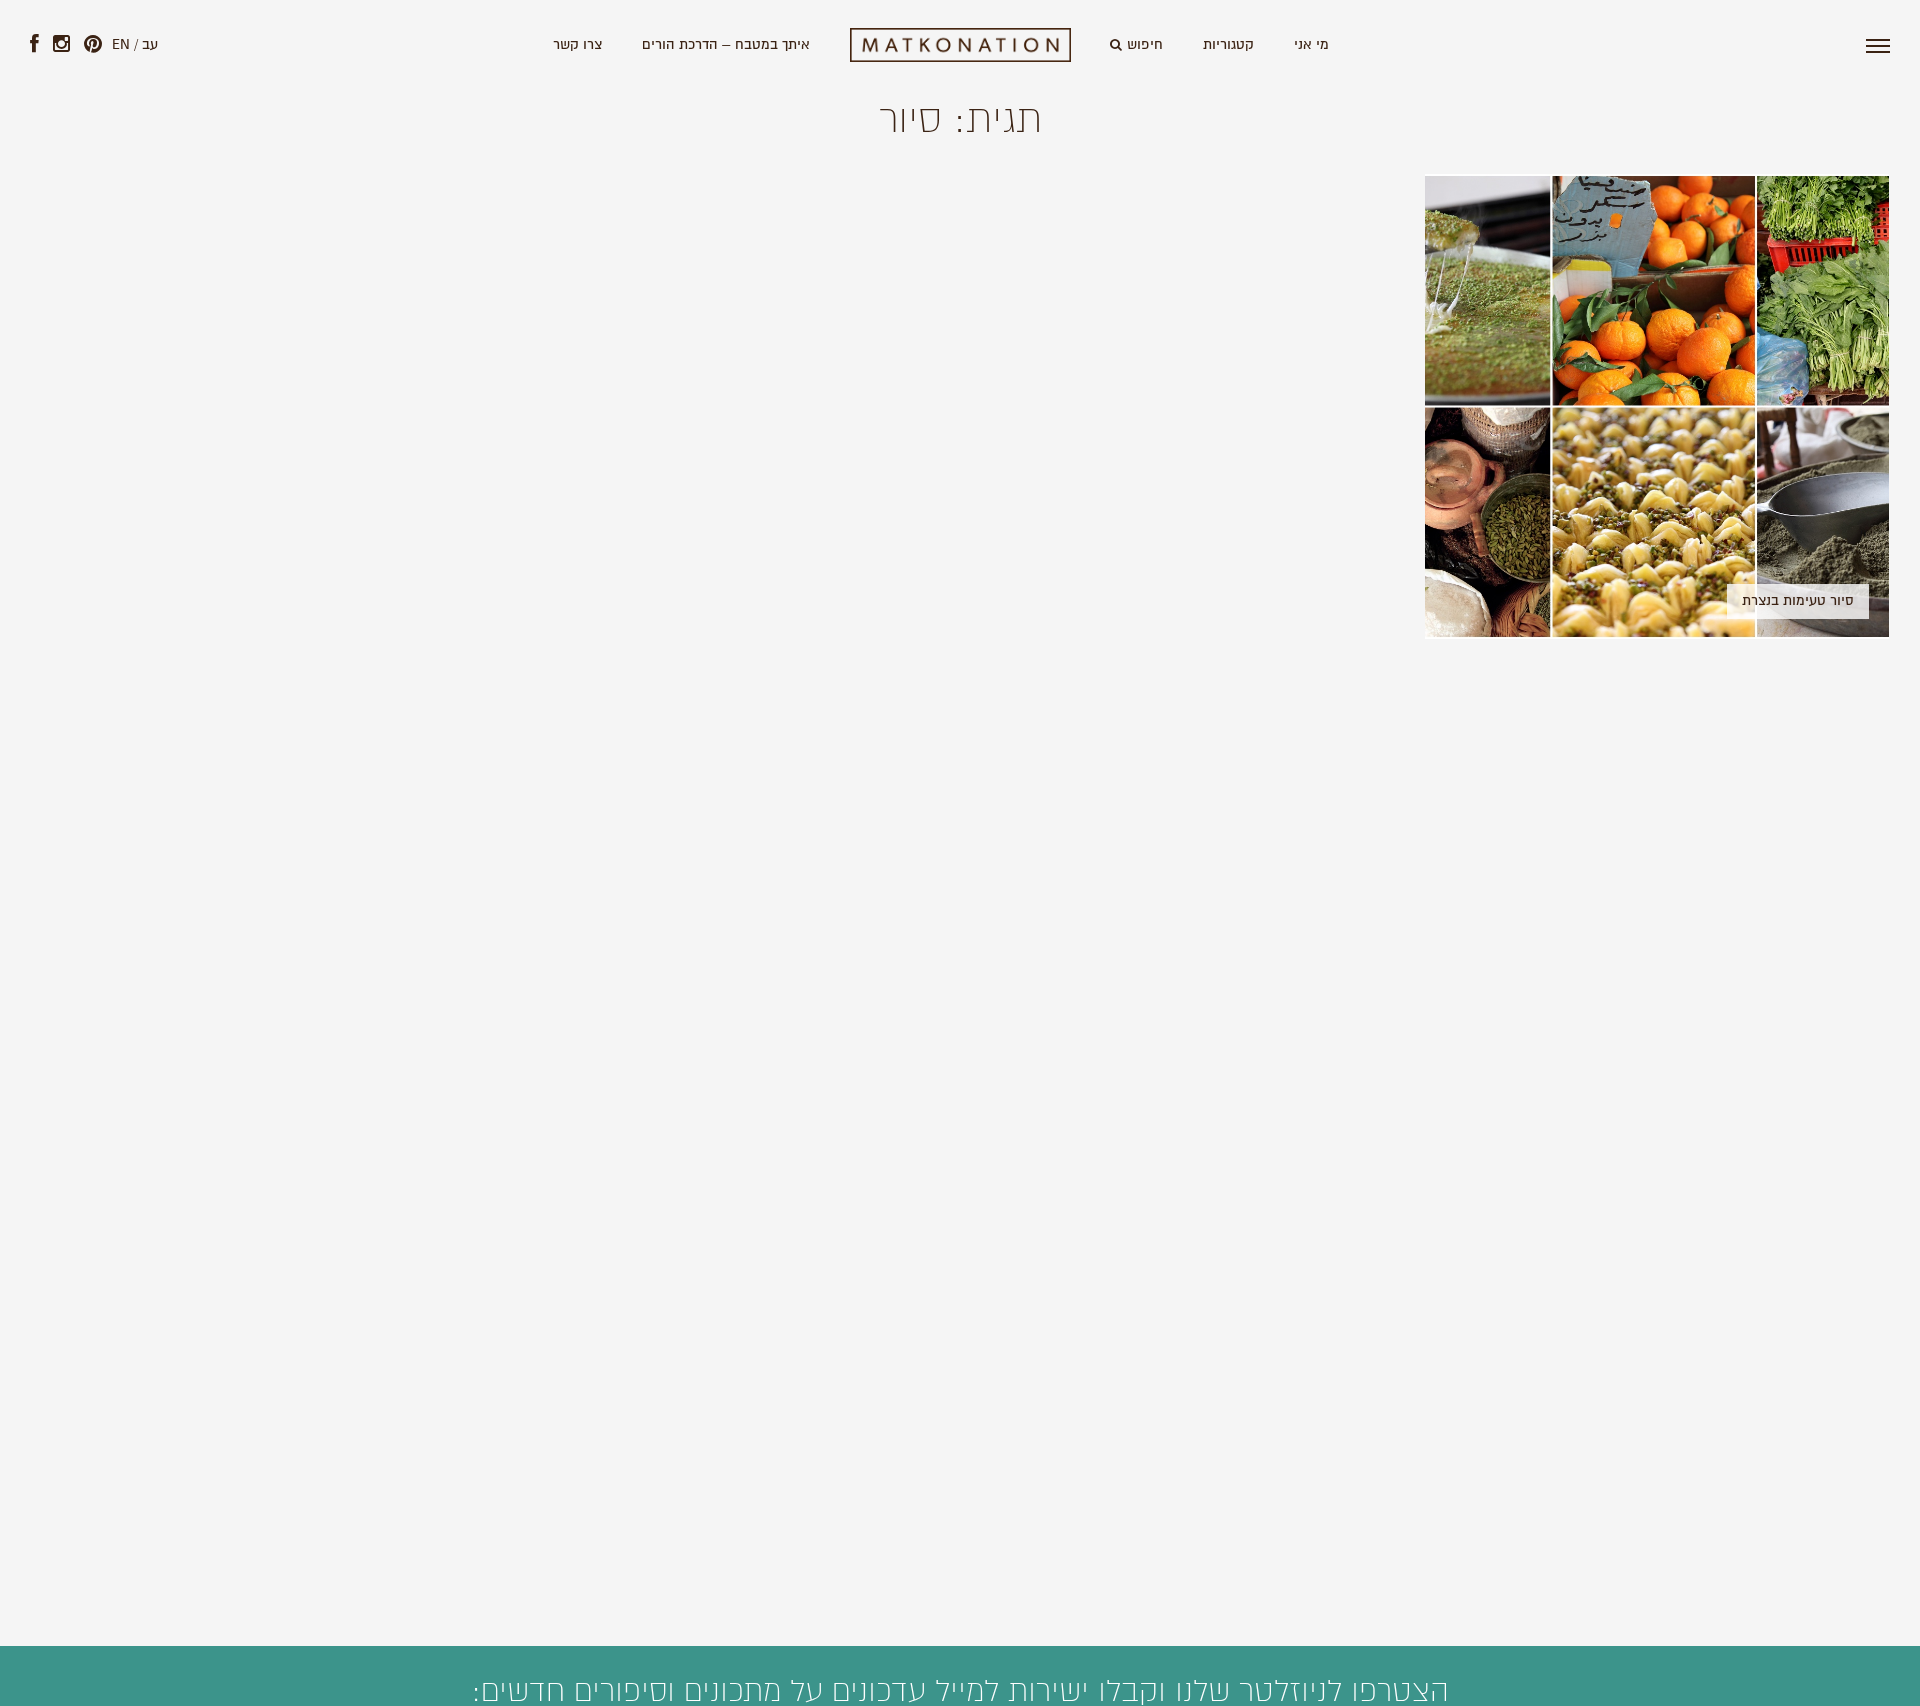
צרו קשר (577, 45)
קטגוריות (1228, 45)
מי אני (1311, 45)
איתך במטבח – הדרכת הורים (726, 45)
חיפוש (1145, 45)
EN (121, 45)
